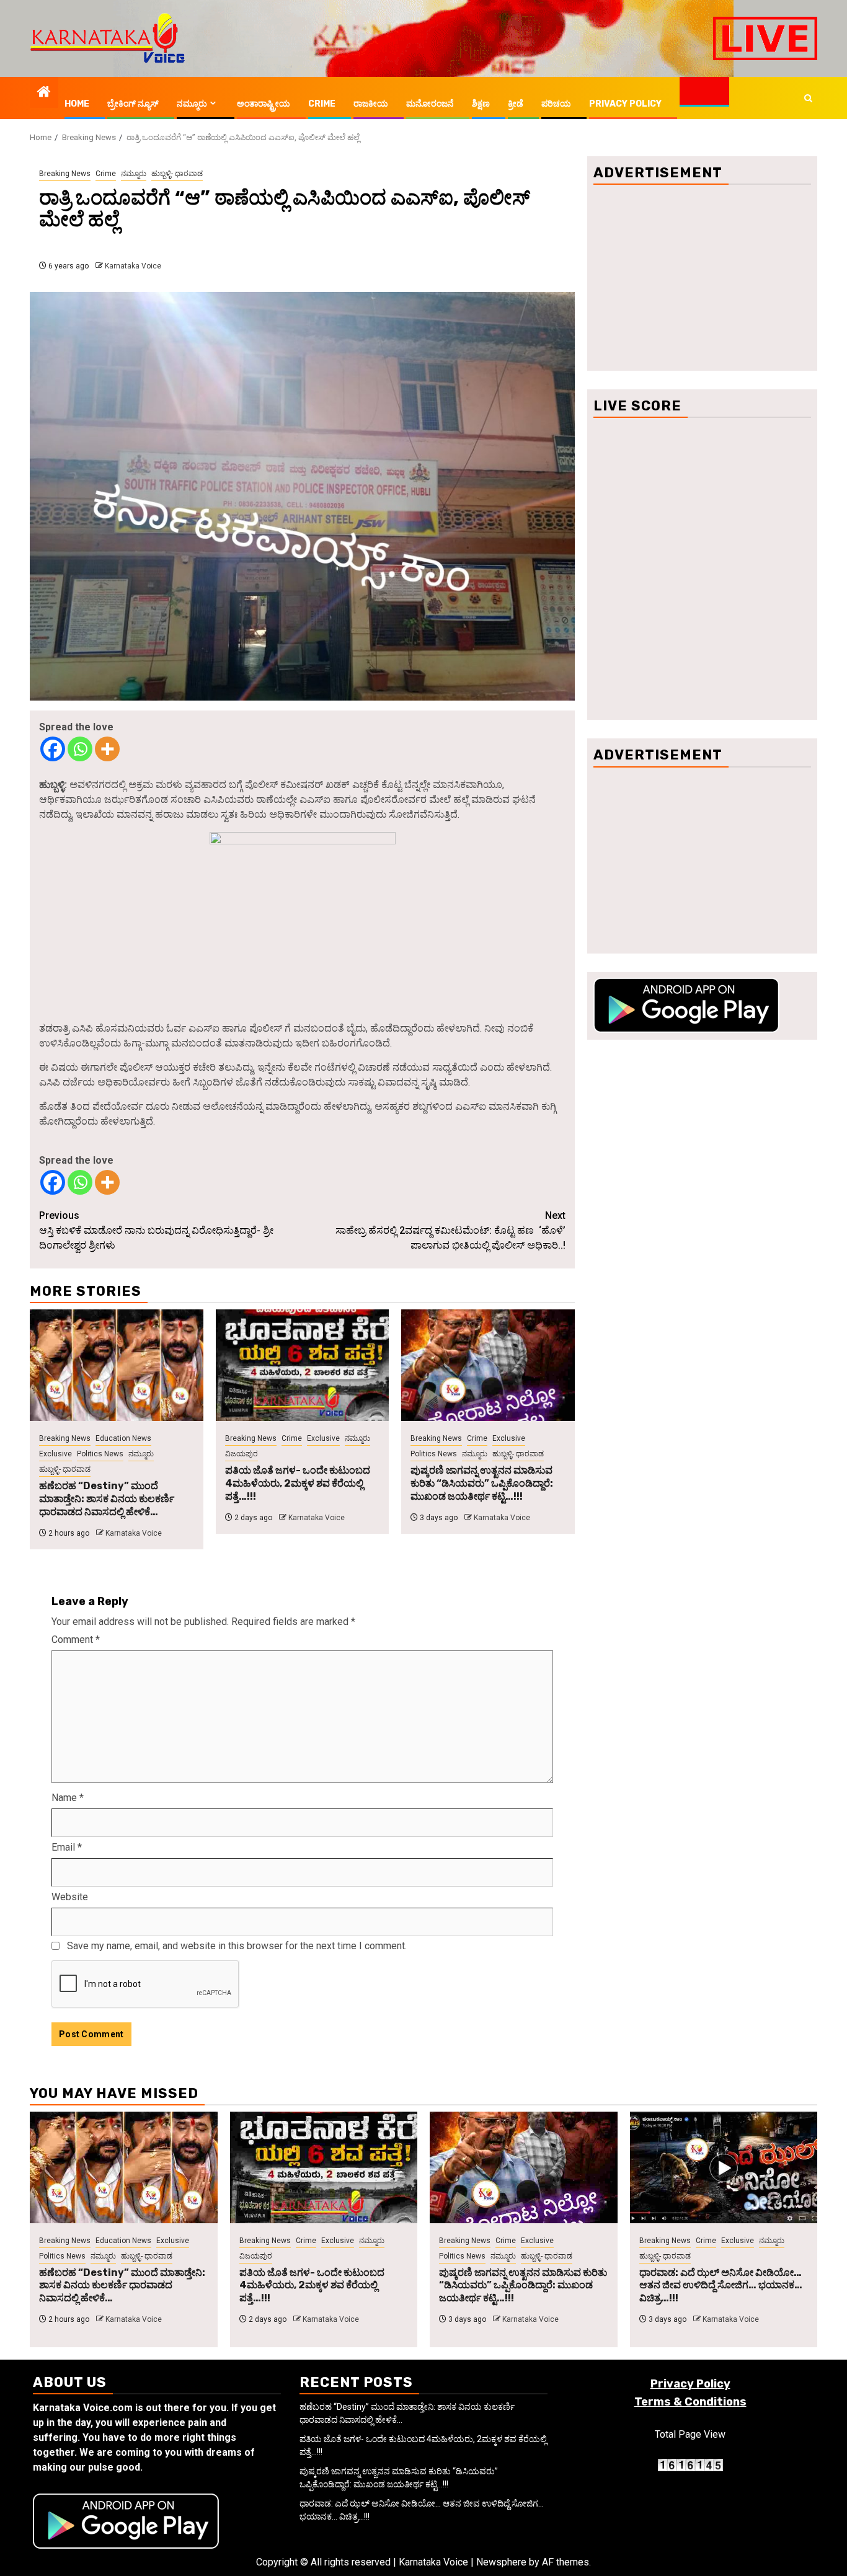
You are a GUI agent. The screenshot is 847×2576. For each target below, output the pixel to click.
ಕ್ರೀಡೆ (516, 104)
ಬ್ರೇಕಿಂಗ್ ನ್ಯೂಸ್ (133, 104)
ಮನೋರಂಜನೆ (430, 104)
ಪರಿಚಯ (556, 104)
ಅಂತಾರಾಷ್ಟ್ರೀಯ (264, 104)
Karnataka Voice (133, 266)
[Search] (808, 98)
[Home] (44, 93)
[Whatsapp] (80, 749)
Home (77, 104)
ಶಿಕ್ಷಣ (481, 104)
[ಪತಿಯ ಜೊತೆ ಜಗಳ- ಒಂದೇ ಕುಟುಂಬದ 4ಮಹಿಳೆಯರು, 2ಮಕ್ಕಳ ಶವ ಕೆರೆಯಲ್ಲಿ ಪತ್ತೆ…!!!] (303, 1365)
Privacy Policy (625, 104)
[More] (107, 749)
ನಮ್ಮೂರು (192, 104)
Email (67, 1847)
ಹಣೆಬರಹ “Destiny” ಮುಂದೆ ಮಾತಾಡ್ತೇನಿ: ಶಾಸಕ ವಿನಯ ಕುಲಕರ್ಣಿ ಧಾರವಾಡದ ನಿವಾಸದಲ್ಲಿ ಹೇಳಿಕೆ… (107, 1499)
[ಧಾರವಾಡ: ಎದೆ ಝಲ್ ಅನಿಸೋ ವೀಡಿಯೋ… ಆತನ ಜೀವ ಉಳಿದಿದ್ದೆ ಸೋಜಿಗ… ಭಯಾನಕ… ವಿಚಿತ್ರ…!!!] (724, 2167)
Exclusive (55, 1454)
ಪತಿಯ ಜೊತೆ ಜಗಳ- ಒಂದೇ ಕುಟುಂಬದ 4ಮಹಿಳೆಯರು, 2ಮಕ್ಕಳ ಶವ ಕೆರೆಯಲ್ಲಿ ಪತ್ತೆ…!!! (298, 1483)
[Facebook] (53, 749)
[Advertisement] (702, 278)
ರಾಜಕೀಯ (371, 104)
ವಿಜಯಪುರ (242, 1454)
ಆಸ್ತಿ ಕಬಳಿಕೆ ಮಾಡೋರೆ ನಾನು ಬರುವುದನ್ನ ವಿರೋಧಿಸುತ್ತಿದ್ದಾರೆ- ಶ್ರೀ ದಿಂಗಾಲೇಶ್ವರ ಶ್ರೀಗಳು (156, 1230)
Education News (123, 1438)
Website (70, 1897)
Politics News (100, 1454)
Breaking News (65, 174)
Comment (76, 1640)
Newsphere (501, 2562)
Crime (322, 104)
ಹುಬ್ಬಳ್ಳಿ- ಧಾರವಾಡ (177, 174)
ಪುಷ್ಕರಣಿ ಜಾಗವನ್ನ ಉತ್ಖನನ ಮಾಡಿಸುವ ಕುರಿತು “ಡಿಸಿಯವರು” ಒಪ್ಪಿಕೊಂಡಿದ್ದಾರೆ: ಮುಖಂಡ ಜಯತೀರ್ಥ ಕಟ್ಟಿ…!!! (482, 1483)
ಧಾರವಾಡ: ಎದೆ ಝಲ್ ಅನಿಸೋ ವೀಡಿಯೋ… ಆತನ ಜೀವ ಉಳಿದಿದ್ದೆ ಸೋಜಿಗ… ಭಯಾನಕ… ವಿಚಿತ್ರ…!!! (721, 2286)
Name (68, 1798)
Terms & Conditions (690, 2402)
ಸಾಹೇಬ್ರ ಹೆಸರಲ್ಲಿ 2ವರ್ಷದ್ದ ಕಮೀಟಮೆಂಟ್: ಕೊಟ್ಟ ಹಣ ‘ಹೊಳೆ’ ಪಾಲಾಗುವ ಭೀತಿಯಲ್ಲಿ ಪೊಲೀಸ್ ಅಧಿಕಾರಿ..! (450, 1230)
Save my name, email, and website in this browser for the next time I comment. (237, 1946)
